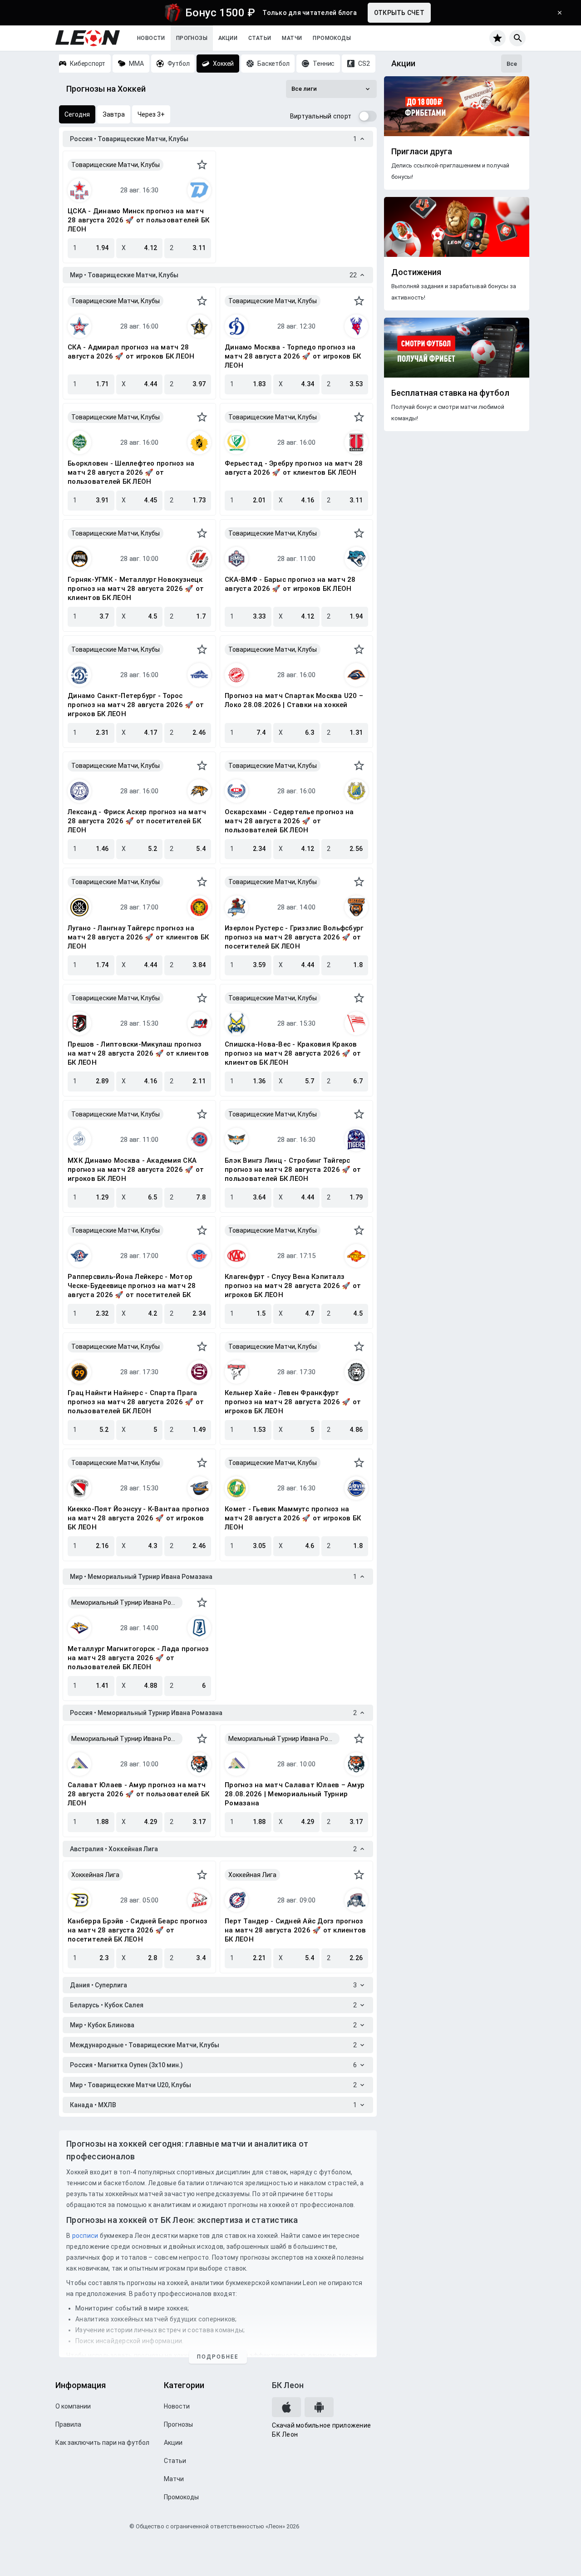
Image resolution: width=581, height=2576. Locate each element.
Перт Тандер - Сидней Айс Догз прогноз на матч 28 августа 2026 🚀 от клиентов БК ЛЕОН (295, 1930)
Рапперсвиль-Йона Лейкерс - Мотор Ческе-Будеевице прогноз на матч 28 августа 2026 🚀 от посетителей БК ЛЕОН (132, 1286)
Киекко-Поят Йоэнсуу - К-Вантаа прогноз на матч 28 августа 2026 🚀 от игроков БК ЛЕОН (139, 1518)
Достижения (416, 272)
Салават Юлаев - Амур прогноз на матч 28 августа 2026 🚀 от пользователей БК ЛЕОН (138, 1794)
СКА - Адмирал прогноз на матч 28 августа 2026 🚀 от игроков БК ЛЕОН (131, 352)
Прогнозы (192, 38)
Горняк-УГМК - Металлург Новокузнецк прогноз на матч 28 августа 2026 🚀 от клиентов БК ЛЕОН (136, 589)
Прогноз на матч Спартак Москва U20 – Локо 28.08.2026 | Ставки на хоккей (294, 700)
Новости (151, 38)
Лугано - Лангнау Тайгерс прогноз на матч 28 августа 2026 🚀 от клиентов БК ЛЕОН (138, 937)
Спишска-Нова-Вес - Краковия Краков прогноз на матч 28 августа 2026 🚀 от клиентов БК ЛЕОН (293, 1053)
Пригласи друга (422, 152)
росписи (85, 2236)
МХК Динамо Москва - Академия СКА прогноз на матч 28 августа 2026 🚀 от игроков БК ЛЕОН (136, 1170)
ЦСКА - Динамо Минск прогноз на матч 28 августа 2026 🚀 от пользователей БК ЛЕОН (138, 220)
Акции (228, 38)
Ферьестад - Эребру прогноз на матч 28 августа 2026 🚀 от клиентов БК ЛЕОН (294, 468)
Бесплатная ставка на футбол (450, 393)
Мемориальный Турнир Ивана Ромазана (127, 1603)
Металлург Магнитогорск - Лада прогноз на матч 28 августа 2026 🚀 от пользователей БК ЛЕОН (138, 1658)
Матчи (292, 38)
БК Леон (288, 2385)
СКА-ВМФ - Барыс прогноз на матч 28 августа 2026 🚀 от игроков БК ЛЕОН (290, 584)
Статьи (260, 38)
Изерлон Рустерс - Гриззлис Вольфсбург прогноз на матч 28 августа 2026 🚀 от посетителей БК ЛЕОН (294, 937)
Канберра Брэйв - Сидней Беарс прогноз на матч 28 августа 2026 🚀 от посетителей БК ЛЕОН (138, 1930)
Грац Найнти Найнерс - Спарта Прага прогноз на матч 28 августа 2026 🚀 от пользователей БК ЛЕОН (136, 1402)
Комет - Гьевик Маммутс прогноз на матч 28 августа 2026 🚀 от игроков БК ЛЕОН (293, 1518)
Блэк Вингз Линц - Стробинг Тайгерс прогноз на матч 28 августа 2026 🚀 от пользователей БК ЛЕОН (293, 1170)
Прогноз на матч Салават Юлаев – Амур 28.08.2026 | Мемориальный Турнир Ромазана (295, 1794)
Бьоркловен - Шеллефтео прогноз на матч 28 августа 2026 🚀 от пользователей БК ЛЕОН (131, 472)
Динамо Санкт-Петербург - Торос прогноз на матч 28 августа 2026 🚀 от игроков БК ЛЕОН (136, 705)
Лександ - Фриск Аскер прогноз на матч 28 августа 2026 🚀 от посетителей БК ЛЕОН (137, 821)
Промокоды (332, 38)
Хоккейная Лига (95, 1875)
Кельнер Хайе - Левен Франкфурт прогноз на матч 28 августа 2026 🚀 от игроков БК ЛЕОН (293, 1402)
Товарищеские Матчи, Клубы (116, 165)
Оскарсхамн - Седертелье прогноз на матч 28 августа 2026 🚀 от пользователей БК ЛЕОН (289, 821)
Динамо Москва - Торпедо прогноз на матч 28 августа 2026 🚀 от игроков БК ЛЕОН (293, 356)
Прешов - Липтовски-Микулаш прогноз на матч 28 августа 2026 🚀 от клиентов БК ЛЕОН (138, 1053)
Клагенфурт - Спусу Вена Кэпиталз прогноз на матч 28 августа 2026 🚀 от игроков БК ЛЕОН (293, 1286)
